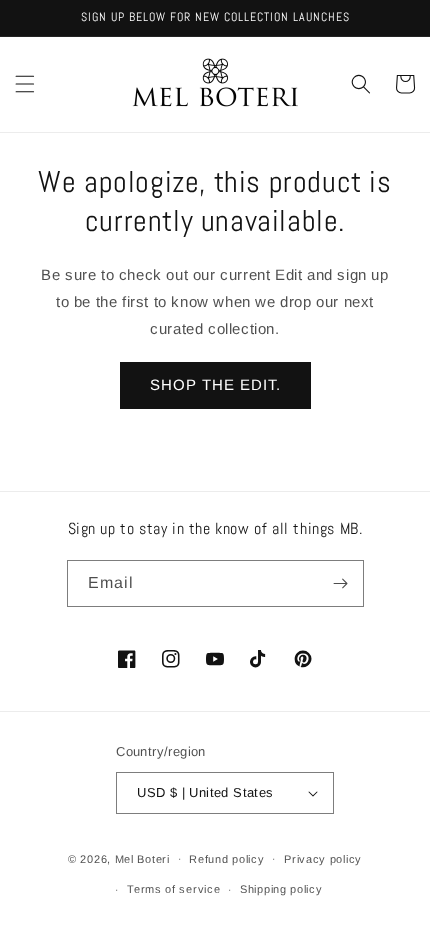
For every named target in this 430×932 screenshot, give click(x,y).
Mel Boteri (142, 858)
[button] (25, 84)
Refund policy (226, 859)
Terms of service (173, 889)
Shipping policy (281, 889)
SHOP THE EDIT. (215, 384)
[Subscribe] (341, 583)
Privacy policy (323, 859)
